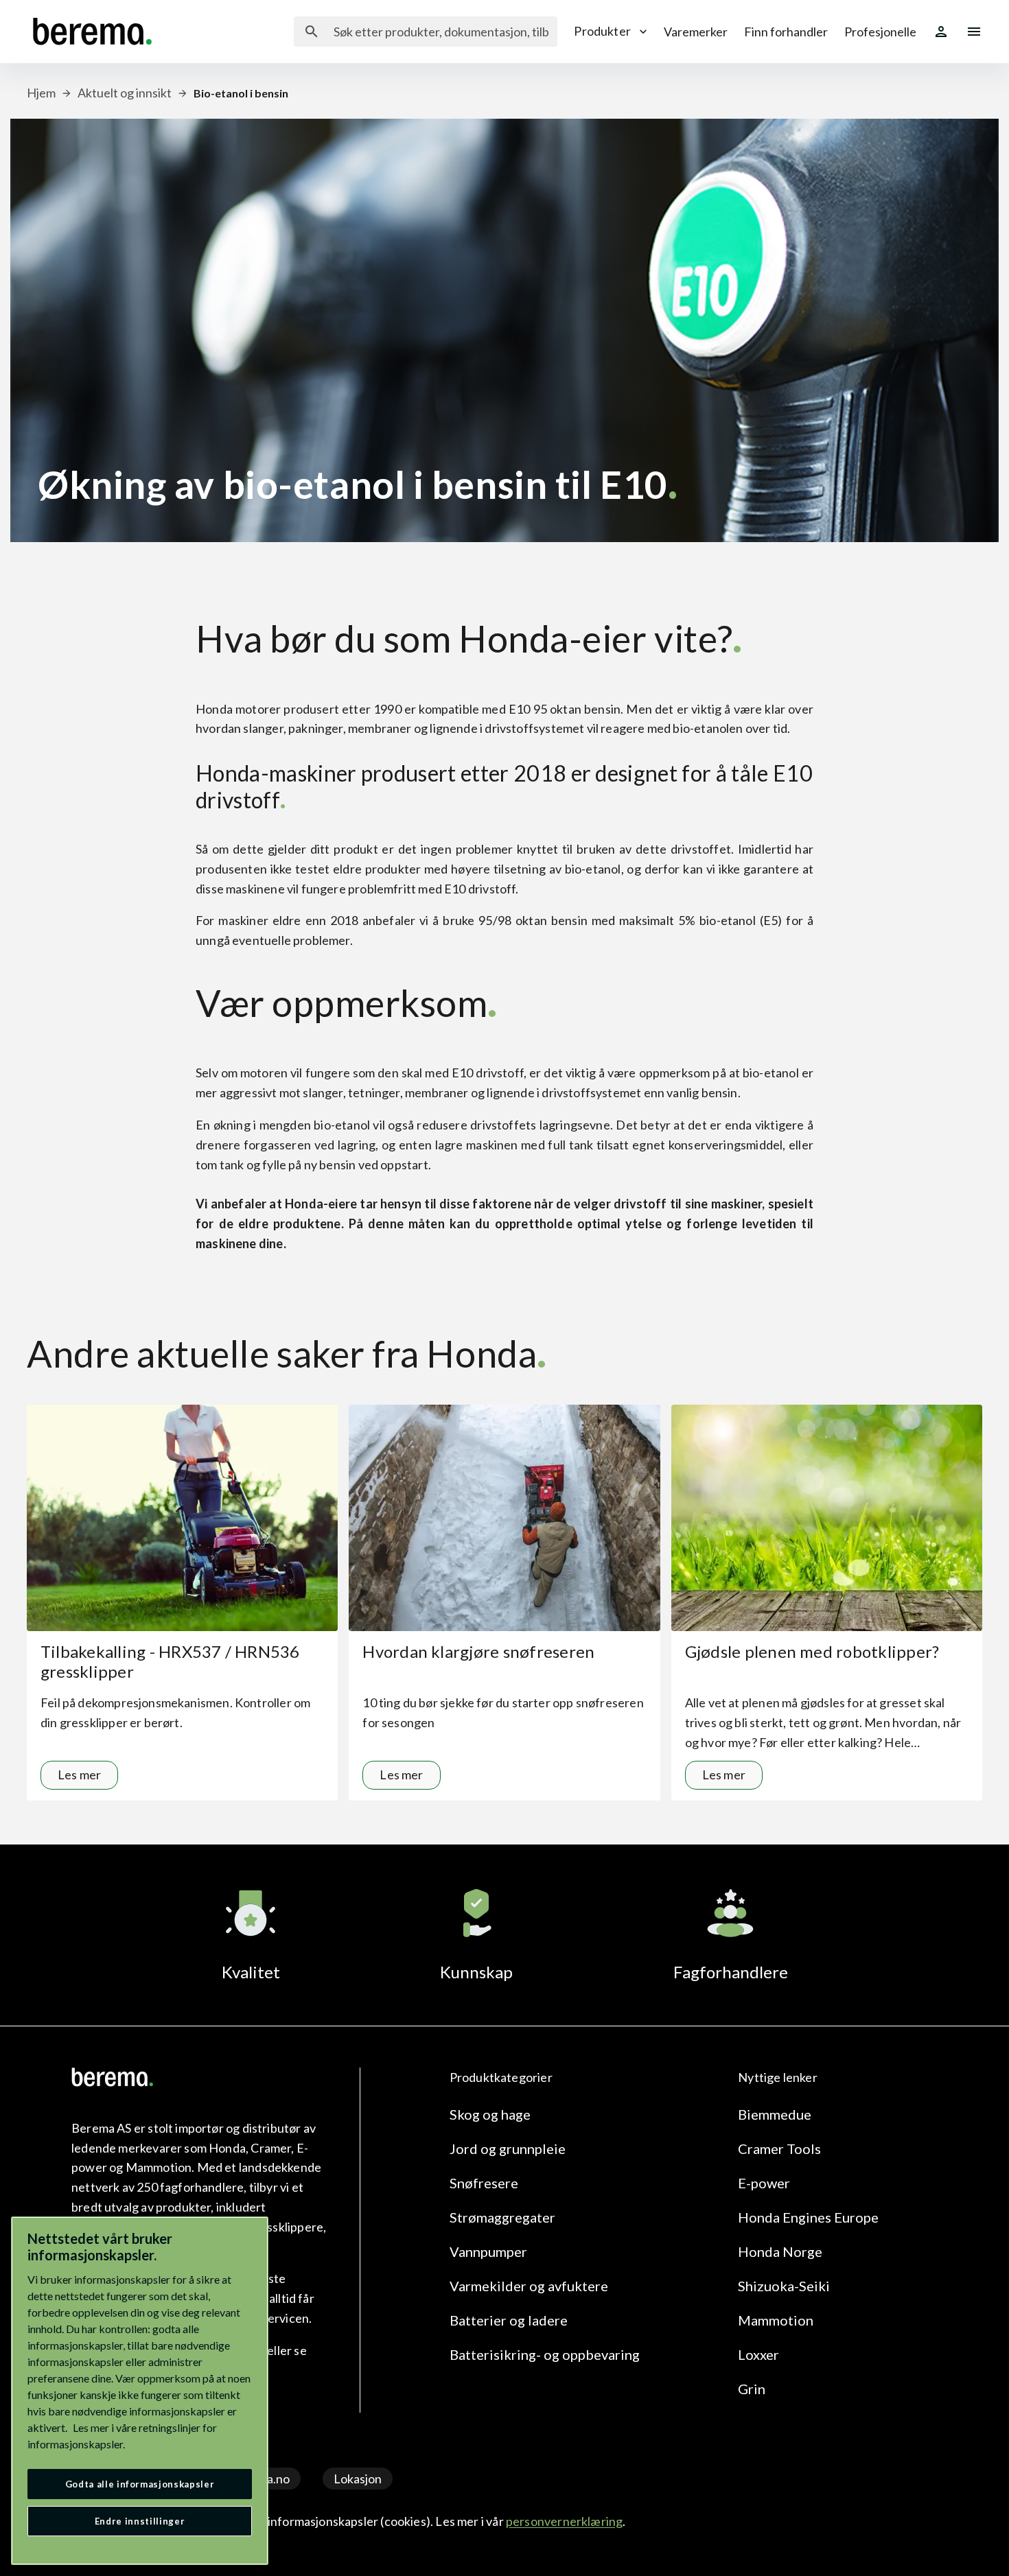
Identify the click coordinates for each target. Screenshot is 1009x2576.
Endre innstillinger (140, 2521)
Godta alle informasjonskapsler (140, 2484)
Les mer (79, 1775)
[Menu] (974, 32)
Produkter (602, 31)
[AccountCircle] (941, 32)
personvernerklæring (564, 2521)
